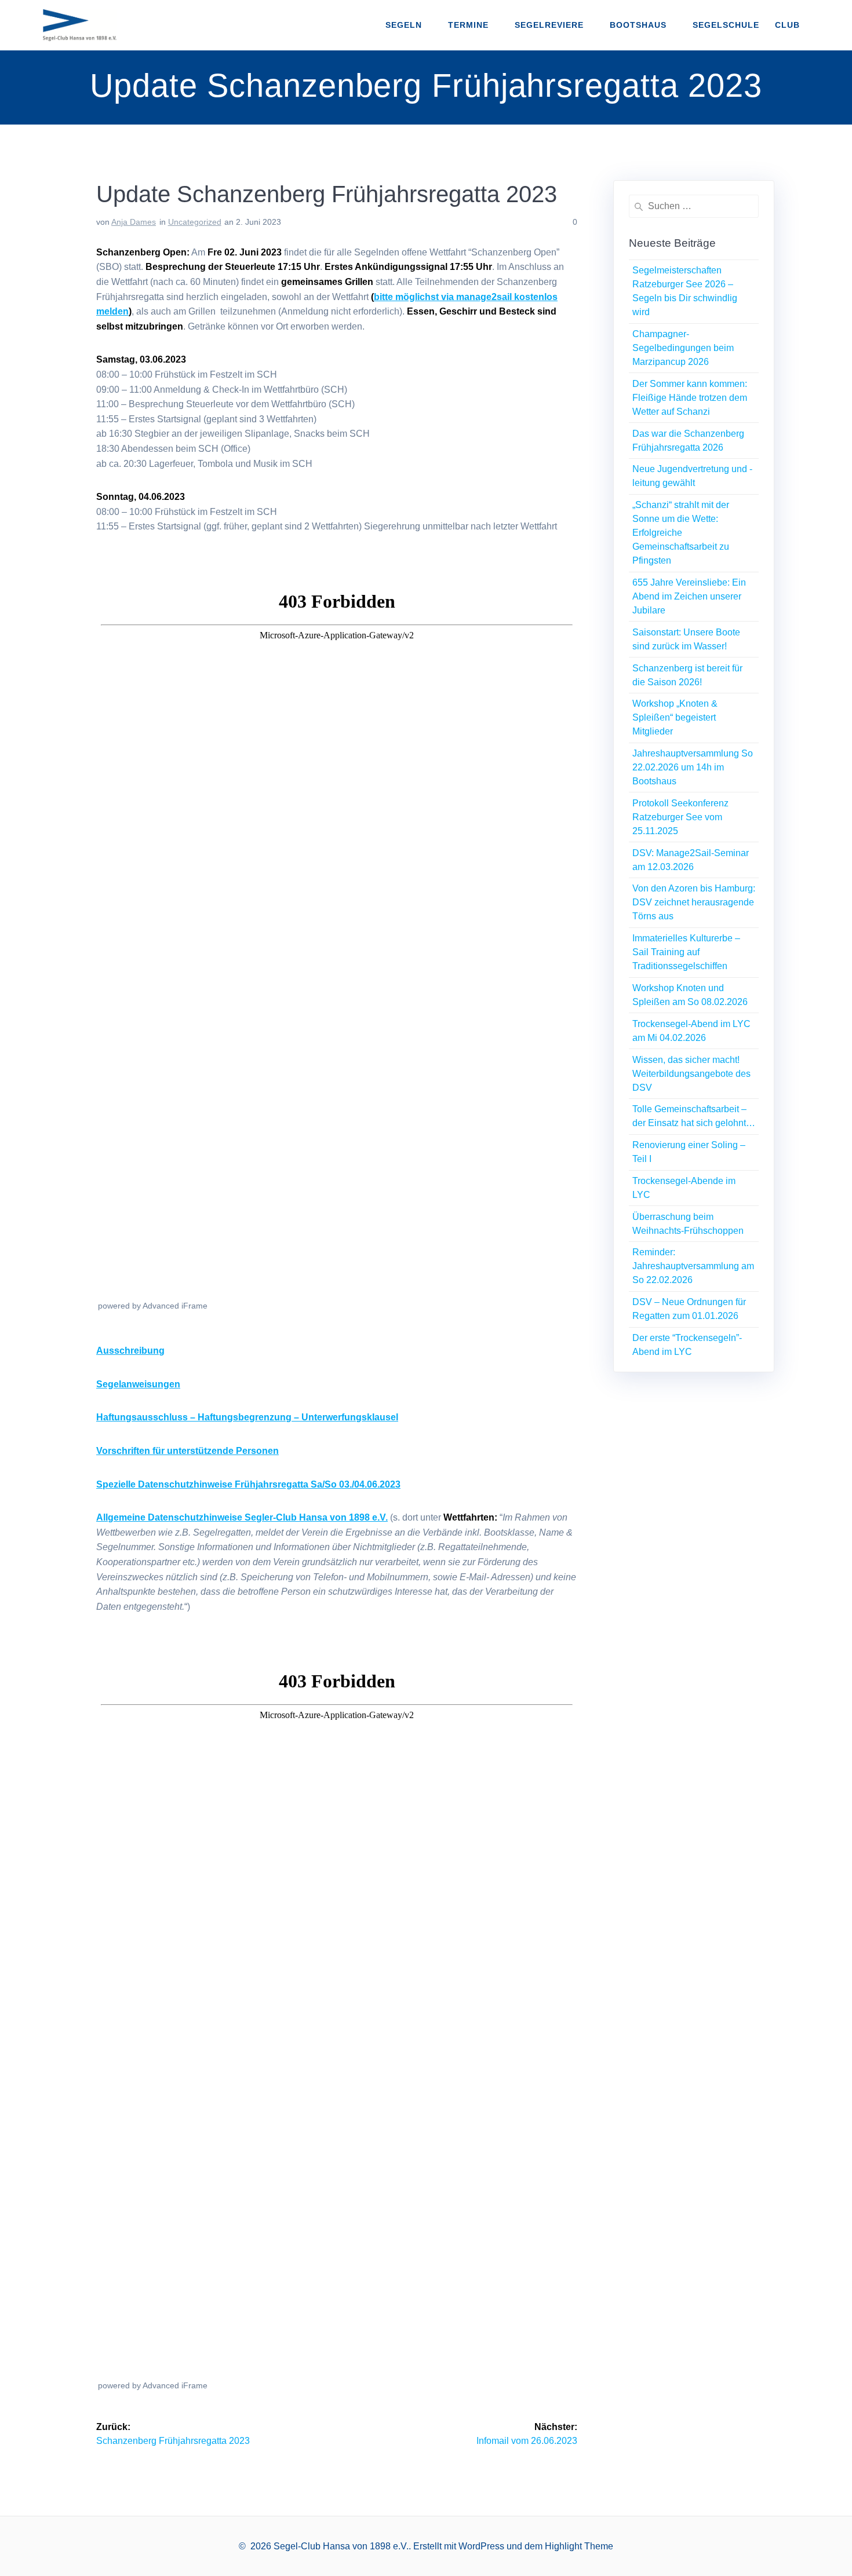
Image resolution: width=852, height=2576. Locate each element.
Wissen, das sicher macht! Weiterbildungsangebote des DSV (691, 1074)
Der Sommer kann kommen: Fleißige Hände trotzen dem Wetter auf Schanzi (690, 398)
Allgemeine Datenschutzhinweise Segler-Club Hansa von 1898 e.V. (242, 1517)
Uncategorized (195, 222)
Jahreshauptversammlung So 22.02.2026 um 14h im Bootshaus (693, 767)
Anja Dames (134, 222)
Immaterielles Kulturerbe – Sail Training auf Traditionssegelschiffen (686, 952)
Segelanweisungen (138, 1384)
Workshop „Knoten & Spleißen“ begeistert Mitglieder (675, 717)
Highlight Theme (579, 2546)
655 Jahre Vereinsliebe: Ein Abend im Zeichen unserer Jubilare (689, 596)
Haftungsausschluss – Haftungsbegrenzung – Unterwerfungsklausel (247, 1417)
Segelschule (726, 25)
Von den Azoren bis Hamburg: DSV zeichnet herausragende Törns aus (694, 902)
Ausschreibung (130, 1351)
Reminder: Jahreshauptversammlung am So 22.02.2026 (693, 1266)
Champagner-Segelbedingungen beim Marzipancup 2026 (683, 348)
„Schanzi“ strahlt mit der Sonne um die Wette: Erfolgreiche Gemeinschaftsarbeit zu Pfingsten (681, 533)
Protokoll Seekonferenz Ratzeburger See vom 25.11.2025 (680, 817)
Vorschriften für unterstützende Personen (187, 1451)
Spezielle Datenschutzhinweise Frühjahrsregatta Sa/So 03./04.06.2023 (248, 1484)
